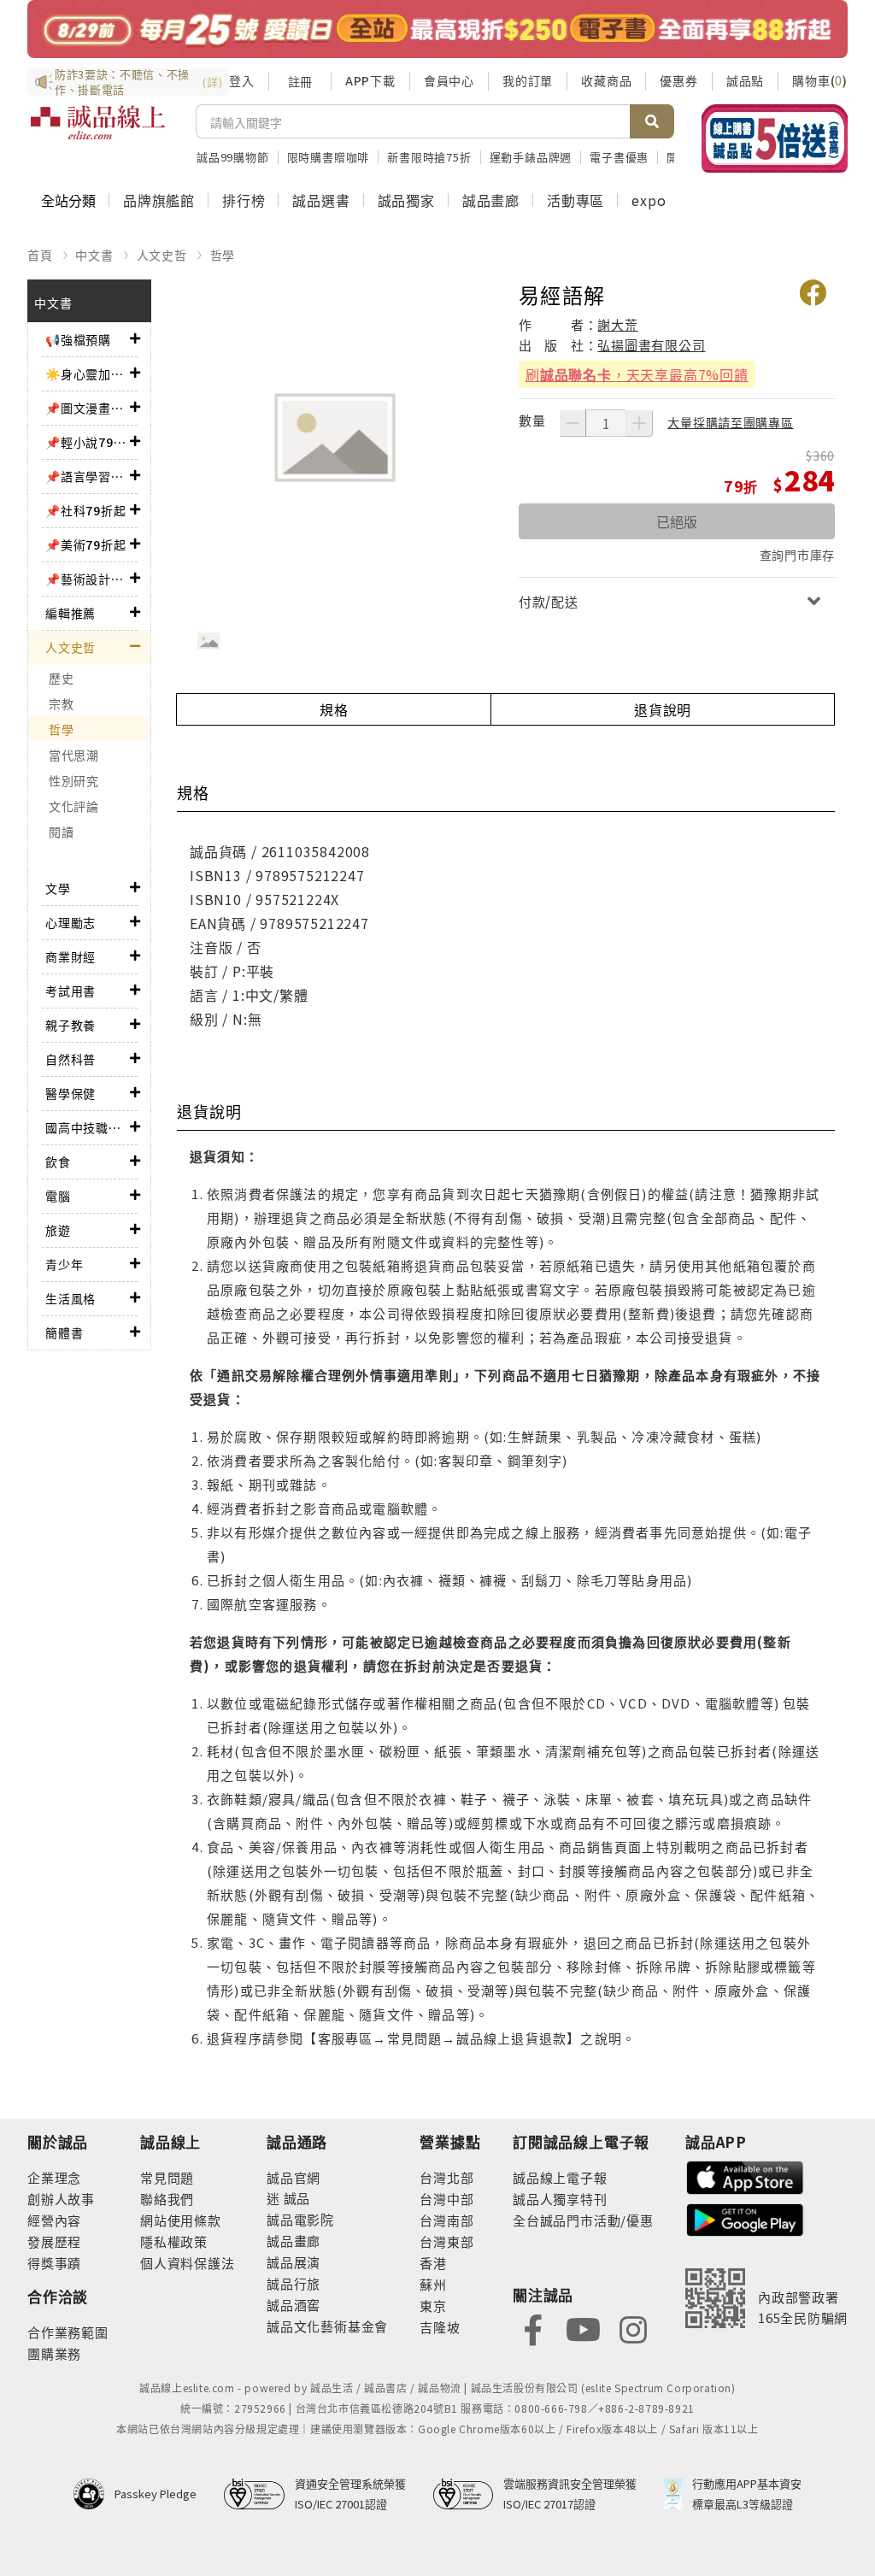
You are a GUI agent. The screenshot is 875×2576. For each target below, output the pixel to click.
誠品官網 (294, 2177)
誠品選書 (321, 200)
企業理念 (54, 2177)
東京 (433, 2305)
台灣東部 (446, 2241)
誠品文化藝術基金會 (327, 2326)
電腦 (58, 1196)
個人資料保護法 (188, 2263)
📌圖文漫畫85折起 (88, 408)
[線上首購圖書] (775, 138)
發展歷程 (54, 2241)
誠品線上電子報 (560, 2177)
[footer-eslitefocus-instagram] (633, 2329)
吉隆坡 (440, 2327)
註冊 (300, 81)
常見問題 (167, 2177)
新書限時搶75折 (429, 157)
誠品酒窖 (294, 2305)
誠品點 (745, 80)
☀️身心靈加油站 (88, 373)
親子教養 (70, 1025)
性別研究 (74, 780)
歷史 (61, 678)
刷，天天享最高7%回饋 (637, 374)
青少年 (64, 1264)
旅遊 (58, 1230)
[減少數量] (573, 423)
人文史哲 (162, 255)
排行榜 (244, 200)
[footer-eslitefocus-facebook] (533, 2329)
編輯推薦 (70, 613)
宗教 (61, 703)
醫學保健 (70, 1093)
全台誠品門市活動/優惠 (583, 2220)
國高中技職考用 (88, 1127)
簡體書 (64, 1332)
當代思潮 (74, 755)
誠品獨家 (406, 200)
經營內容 (54, 2220)
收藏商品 (606, 80)
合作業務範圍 (68, 2332)
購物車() (820, 80)
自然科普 (70, 1059)
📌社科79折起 (86, 510)
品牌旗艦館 (159, 200)
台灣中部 (446, 2199)
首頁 (40, 255)
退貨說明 (663, 709)
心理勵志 (70, 922)
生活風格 (70, 1298)
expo (649, 200)
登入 (242, 80)
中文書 (94, 255)
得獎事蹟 (54, 2263)
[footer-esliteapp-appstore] (745, 2176)
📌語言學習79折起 (88, 476)
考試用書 (70, 991)
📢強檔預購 (78, 339)
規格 (334, 709)
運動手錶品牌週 (531, 157)
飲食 (58, 1162)
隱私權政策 (174, 2241)
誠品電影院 (300, 2219)
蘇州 (433, 2284)
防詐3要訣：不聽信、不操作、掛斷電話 (138, 82)
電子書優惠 (619, 157)
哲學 (223, 255)
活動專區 (576, 200)
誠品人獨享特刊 (560, 2199)
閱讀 (61, 832)
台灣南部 (446, 2220)
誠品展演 (294, 2262)
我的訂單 (528, 80)
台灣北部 (446, 2177)
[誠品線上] (98, 132)
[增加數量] (639, 423)
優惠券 (678, 80)
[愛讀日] (437, 29)
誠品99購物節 (233, 157)
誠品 (295, 2198)
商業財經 (70, 956)
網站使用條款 (181, 2220)
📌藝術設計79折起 (88, 579)
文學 (58, 888)
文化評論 (74, 806)
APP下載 (370, 80)
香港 (433, 2263)
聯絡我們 (167, 2199)
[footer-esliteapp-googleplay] (745, 2218)
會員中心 (449, 80)
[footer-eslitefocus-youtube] (583, 2329)
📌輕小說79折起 (88, 442)
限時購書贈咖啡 (329, 157)
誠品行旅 (294, 2283)
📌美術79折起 (86, 544)
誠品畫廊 (491, 200)
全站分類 (68, 200)
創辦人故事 (61, 2199)
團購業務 (54, 2353)
